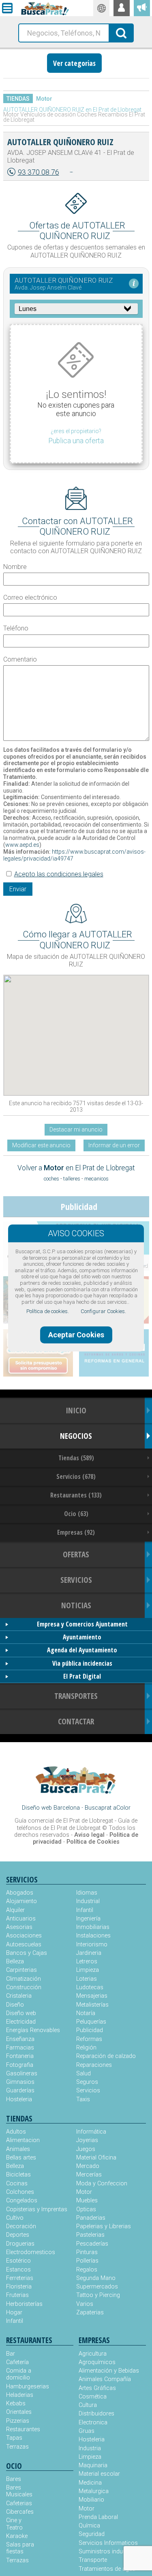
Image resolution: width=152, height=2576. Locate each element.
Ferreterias (20, 2278)
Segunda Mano (96, 2278)
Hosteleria (19, 2099)
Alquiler (15, 1910)
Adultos (16, 2132)
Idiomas (87, 1893)
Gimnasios (20, 2082)
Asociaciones (24, 1936)
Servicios (88, 2091)
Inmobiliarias (93, 1927)
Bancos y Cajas (27, 1953)
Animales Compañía (105, 2379)
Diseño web (21, 2013)
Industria (90, 2448)
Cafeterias (19, 2503)
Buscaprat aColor (108, 1808)
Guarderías (20, 2091)
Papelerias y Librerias (104, 2226)
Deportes (18, 2235)
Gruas (87, 2431)
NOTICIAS (76, 1605)
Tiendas (18, 99)
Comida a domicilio (19, 2374)
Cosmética (93, 2397)
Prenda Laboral (98, 2517)
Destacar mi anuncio (76, 1129)
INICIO (76, 1410)
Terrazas (17, 2447)
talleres (72, 1179)
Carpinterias (21, 1970)
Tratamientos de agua (107, 2569)
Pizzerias (18, 2421)
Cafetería (17, 2362)
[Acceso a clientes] (122, 8)
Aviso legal (89, 1835)
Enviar (18, 889)
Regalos (87, 2270)
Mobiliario (91, 2500)
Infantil (85, 1910)
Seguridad (92, 2534)
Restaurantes (23, 2429)
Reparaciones (94, 2065)
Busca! (122, 32)
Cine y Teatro (14, 2524)
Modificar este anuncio (41, 1145)
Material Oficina (96, 2158)
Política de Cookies (93, 1842)
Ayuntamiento (82, 1637)
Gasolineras (22, 2074)
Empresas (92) (76, 1532)
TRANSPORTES (76, 1696)
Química (89, 2526)
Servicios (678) (76, 1476)
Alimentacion (23, 2140)
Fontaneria (20, 2056)
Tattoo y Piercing (98, 2295)
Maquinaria (93, 2465)
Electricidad (21, 2022)
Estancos (18, 2270)
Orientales (19, 2412)
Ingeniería (88, 1919)
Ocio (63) (76, 1514)
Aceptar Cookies (76, 1335)
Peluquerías (91, 2022)
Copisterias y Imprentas (37, 2209)
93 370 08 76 (39, 172)
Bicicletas (18, 2175)
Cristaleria (19, 1996)
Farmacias (20, 2048)
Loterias (87, 1979)
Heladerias (20, 2395)
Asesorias (19, 1927)
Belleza (15, 1962)
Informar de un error (114, 1145)
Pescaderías (92, 2244)
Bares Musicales (19, 2491)
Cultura (88, 2405)
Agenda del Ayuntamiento (82, 1650)
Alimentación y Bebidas (109, 2371)
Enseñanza (20, 2039)
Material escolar (99, 2474)
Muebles (87, 2201)
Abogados (20, 1893)
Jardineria (89, 1953)
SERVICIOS (76, 1580)
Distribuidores (96, 2414)
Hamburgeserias (23, 2387)
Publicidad (90, 2030)
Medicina (90, 2483)
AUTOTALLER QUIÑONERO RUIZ (60, 142)
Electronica (93, 2423)
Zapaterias (90, 2313)
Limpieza (88, 1970)
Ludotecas (90, 1987)
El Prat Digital (82, 1676)
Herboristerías (24, 2304)
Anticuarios (21, 1919)
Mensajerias (92, 1996)
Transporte (93, 2560)
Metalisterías (92, 2005)
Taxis (83, 2099)
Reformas (89, 2039)
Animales (18, 2149)
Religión (86, 2048)
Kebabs (16, 2404)
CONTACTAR (76, 1721)
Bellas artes (21, 2158)
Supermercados (97, 2287)
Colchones (20, 2192)
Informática (91, 2132)
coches (51, 1179)
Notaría (86, 2013)
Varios (85, 2304)
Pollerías (87, 2261)
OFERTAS (76, 1554)
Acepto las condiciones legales (59, 874)
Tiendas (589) (76, 1458)
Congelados (22, 2201)
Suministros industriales (110, 2552)
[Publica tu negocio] (142, 8)
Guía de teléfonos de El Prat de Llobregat (77, 1824)
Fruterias (17, 2295)
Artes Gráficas (97, 2388)
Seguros (87, 2082)
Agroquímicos (97, 2362)
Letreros (87, 1962)
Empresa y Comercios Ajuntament (82, 1624)
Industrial (88, 1901)
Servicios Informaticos (108, 2543)
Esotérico (18, 2261)
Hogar (14, 2313)
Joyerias (87, 2140)
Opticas (86, 2209)
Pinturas (87, 2252)
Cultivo (15, 2218)
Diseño (15, 2005)
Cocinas (17, 2184)
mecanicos (96, 1179)
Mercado (88, 2166)
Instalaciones (93, 1936)
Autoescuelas (24, 1945)
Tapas (14, 2438)
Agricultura (93, 2354)
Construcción (24, 1987)
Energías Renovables (33, 2030)
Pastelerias (90, 2235)
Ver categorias (74, 63)
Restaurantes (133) (76, 1495)
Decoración (21, 2226)
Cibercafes (20, 2512)
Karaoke (17, 2536)
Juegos (86, 2149)
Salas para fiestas (20, 2548)
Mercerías (89, 2175)
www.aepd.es (22, 845)
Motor (44, 99)
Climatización (24, 1979)
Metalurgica (94, 2491)
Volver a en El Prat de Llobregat (76, 1168)
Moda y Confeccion (102, 2184)
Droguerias (20, 2244)
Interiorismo (92, 1945)
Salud (83, 2074)
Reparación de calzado (106, 2056)
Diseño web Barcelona (51, 1808)
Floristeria (19, 2287)
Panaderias (91, 2218)
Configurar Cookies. (103, 1311)
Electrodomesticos (31, 2252)
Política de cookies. (48, 1311)
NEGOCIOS (76, 1436)
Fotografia (20, 2065)
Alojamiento (21, 1901)
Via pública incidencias (82, 1663)
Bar (11, 2354)
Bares (14, 2479)
